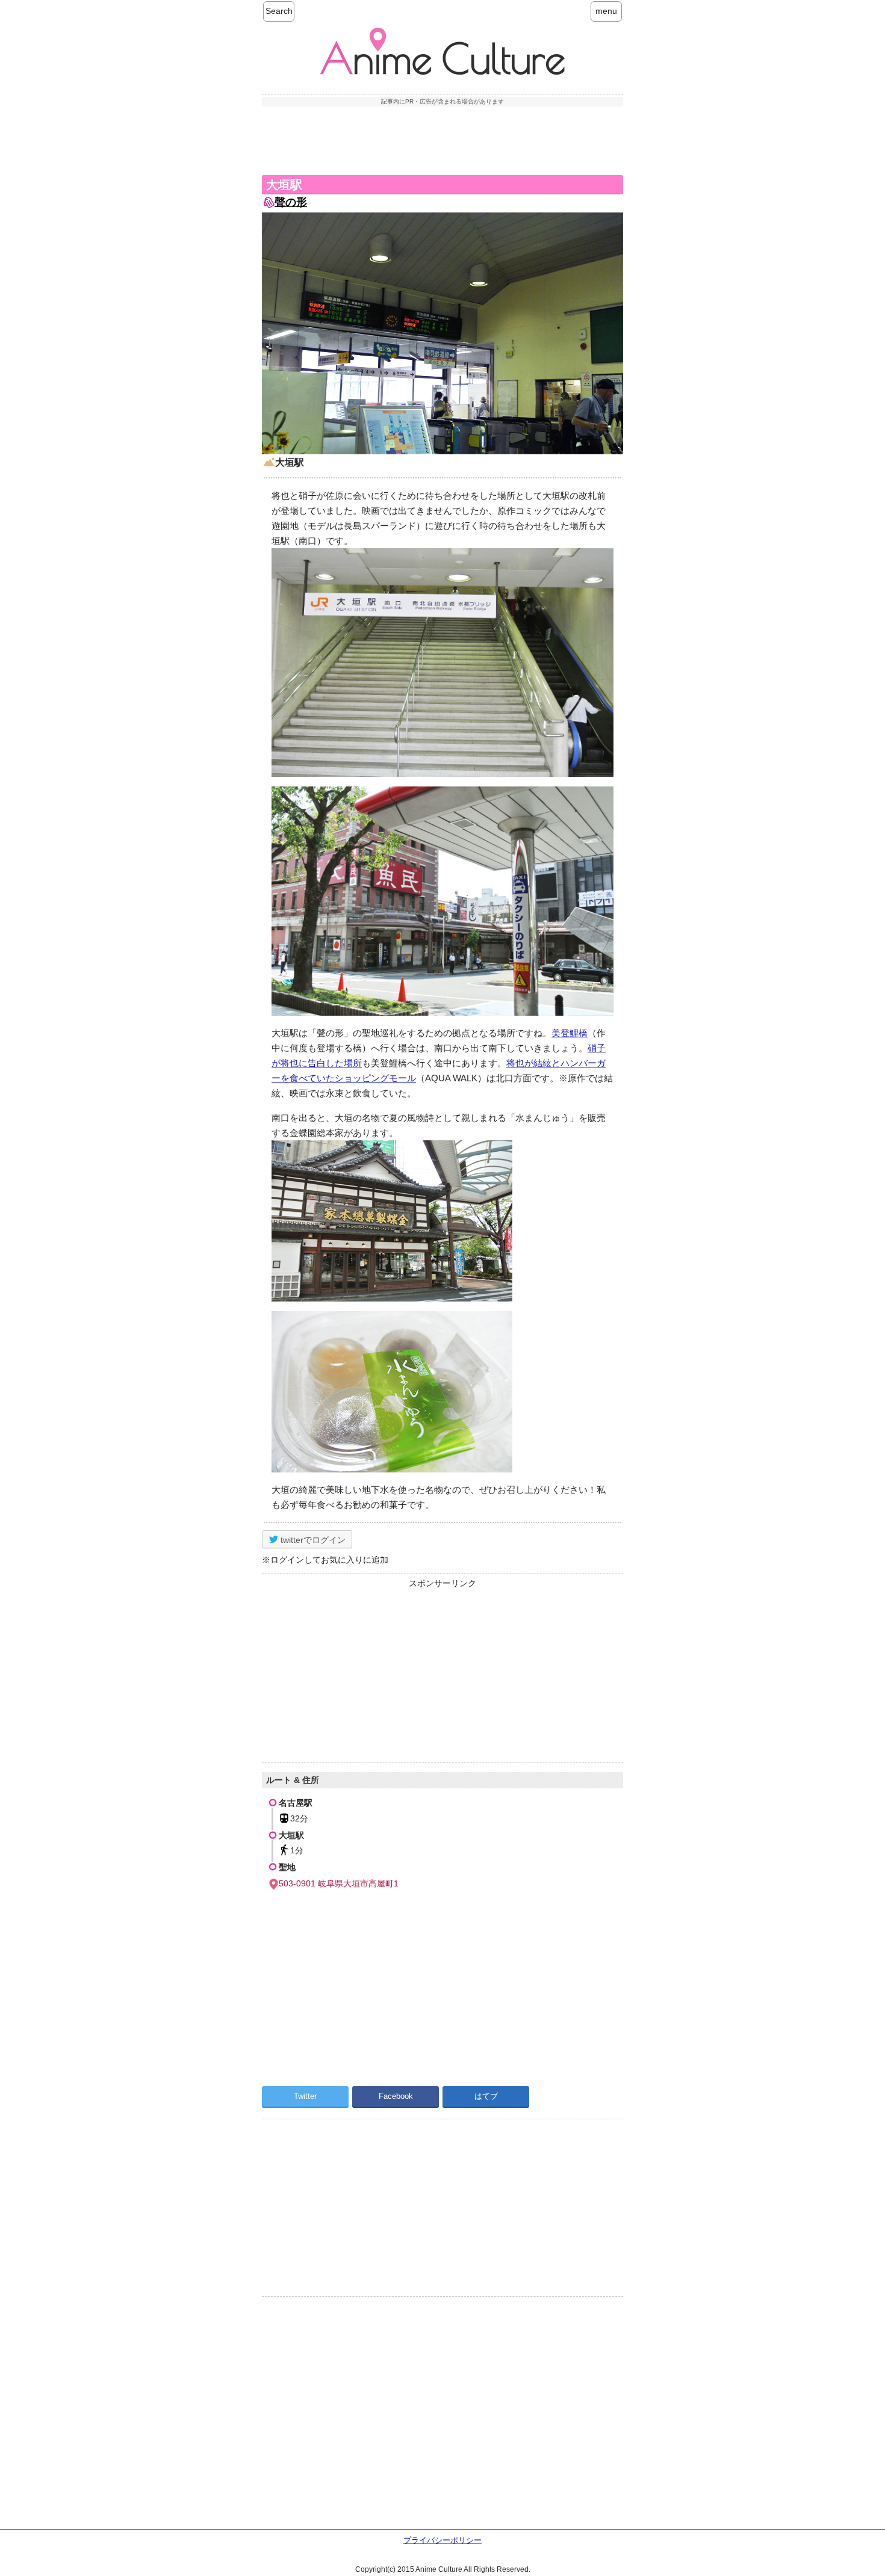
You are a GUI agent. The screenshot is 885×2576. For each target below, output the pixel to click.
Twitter (305, 2096)
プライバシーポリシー (442, 2540)
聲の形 (291, 202)
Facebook (396, 2096)
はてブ (486, 2096)
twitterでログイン (312, 1540)
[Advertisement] (442, 139)
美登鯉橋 (570, 1033)
